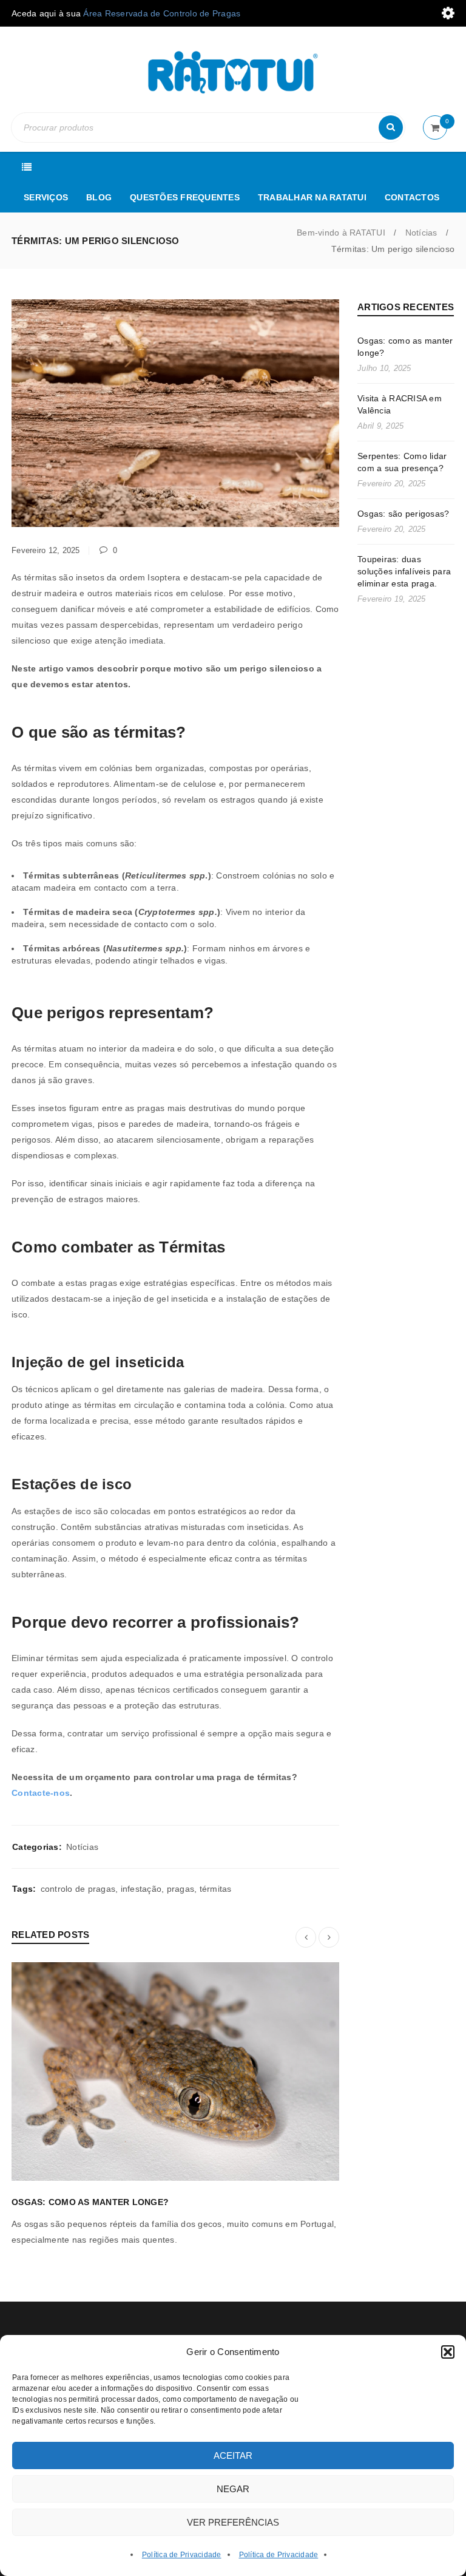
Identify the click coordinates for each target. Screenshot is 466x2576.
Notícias (421, 233)
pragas (181, 1889)
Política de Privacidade (182, 2555)
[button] (448, 2352)
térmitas (216, 1889)
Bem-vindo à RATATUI (341, 233)
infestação (141, 1889)
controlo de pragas (78, 1889)
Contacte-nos (41, 1793)
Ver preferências (233, 2522)
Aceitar (233, 2455)
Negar (233, 2489)
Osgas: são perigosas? (403, 514)
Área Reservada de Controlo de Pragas (162, 13)
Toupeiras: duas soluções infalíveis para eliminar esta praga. (404, 571)
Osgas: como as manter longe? (90, 2202)
